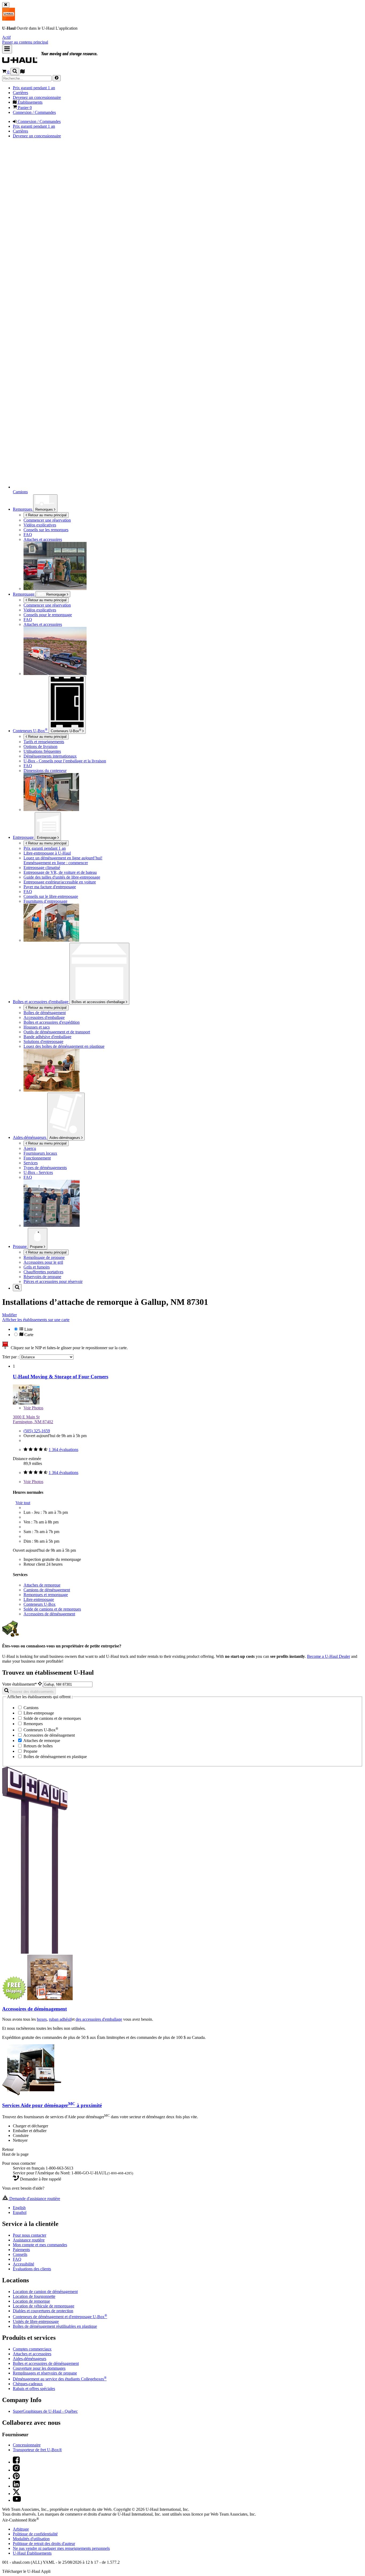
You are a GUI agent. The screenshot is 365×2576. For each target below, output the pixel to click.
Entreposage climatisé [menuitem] (42, 868)
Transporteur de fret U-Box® (37, 2450)
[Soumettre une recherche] (57, 78)
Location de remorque (31, 2301)
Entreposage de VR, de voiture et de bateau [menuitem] (60, 872)
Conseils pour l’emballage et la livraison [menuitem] (65, 761)
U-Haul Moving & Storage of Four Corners (61, 1377)
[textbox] (68, 1684)
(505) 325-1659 (37, 1431)
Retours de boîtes (38, 1746)
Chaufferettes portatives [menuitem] (43, 1272)
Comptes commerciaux (32, 2349)
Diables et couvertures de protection (43, 2311)
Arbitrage (21, 2529)
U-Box (66, 731)
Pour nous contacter (30, 2235)
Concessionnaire (27, 2445)
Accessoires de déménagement (49, 1614)
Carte (28, 1335)
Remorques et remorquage (46, 1595)
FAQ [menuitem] (28, 535)
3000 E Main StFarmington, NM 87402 (33, 1419)
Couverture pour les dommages (39, 2368)
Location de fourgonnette (34, 2296)
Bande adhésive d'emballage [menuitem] (47, 1037)
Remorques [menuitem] (23, 509)
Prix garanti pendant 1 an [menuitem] (34, 88)
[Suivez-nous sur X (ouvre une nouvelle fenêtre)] (16, 2494)
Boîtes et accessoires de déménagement (46, 2363)
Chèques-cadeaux (28, 2384)
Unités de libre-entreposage (36, 2321)
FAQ (17, 2259)
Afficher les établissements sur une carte (36, 1320)
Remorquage (24, 594)
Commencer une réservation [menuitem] (47, 520)
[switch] (183, 1332)
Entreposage (47, 838)
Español (20, 2212)
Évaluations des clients (32, 2269)
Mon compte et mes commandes (40, 2245)
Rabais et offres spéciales (34, 2389)
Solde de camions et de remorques (52, 1609)
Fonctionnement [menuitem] (37, 1158)
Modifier (9, 1315)
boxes (42, 2019)
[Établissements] (22, 72)
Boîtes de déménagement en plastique (55, 1757)
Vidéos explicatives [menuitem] (40, 525)
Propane (37, 1247)
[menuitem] (72, 605)
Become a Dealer (329, 1656)
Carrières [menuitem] (20, 93)
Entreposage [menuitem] (24, 837)
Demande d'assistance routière (34, 2199)
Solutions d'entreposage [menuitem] (43, 1041)
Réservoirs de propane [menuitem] (42, 1277)
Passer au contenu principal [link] (25, 42)
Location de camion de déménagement (45, 2292)
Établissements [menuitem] (30, 102)
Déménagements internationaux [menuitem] (50, 756)
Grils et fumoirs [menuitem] (37, 1267)
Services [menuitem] (31, 1163)
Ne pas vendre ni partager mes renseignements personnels (61, 2548)
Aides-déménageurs (65, 1138)
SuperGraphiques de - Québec (45, 2411)
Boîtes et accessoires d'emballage (99, 1002)
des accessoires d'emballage (99, 2019)
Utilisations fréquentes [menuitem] (42, 751)
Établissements (32, 2553)
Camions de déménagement (47, 1590)
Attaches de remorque (42, 1585)
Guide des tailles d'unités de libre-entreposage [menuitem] (62, 877)
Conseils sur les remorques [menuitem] (46, 530)
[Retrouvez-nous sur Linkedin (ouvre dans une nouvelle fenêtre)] (16, 2486)
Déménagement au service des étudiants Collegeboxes (60, 2379)
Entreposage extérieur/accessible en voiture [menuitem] (60, 882)
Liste (28, 1329)
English (19, 2208)
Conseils (20, 2254)
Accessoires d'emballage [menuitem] (44, 1017)
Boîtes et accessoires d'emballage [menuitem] (41, 1002)
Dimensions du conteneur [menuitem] (45, 771)
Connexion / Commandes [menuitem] (34, 112)
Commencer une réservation (47, 605)
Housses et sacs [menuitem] (37, 1027)
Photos (33, 1408)
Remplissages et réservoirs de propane (45, 2373)
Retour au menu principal (47, 515)
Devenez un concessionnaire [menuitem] (37, 97)
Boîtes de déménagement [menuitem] (45, 1013)
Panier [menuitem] (24, 108)
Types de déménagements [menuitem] (45, 1168)
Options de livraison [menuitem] (40, 746)
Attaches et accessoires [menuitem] (43, 539)
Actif (6, 37)
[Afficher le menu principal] (7, 49)
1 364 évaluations (63, 1450)
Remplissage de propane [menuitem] (44, 1257)
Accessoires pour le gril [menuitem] (43, 1262)
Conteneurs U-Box (40, 1604)
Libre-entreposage (39, 1599)
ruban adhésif (60, 2019)
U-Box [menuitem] (30, 731)
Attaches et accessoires (32, 2354)
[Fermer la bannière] (6, 5)
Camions (30, 1708)
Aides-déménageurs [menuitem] (30, 1137)
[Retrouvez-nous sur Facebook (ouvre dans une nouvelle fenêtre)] (16, 2462)
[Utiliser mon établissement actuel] (40, 1684)
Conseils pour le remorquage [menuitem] (48, 615)
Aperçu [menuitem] (30, 1148)
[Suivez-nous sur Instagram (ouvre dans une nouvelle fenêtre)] (16, 2470)
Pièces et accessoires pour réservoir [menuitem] (53, 1281)
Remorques (45, 509)
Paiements (21, 2250)
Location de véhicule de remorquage (44, 2306)
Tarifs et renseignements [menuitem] (44, 742)
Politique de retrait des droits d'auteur (44, 2544)
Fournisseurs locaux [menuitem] (40, 1153)
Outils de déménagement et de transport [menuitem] (57, 1032)
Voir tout (23, 1503)
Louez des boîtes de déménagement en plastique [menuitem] (64, 1046)
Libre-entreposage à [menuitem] (47, 853)
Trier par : (11, 1357)
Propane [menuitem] (20, 1246)
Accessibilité (24, 2264)
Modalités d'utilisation (31, 2539)
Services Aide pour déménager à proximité (52, 2105)
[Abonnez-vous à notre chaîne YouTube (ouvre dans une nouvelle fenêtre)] (17, 2500)
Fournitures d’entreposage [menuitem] (45, 901)
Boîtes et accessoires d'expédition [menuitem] (52, 1022)
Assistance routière (29, 2240)
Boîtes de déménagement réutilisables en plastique (55, 2326)
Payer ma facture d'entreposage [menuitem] (50, 887)
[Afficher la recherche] (15, 71)
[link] (62, 61)
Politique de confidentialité (35, 2534)
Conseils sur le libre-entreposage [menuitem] (51, 896)
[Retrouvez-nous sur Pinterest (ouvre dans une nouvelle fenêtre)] (16, 2478)
